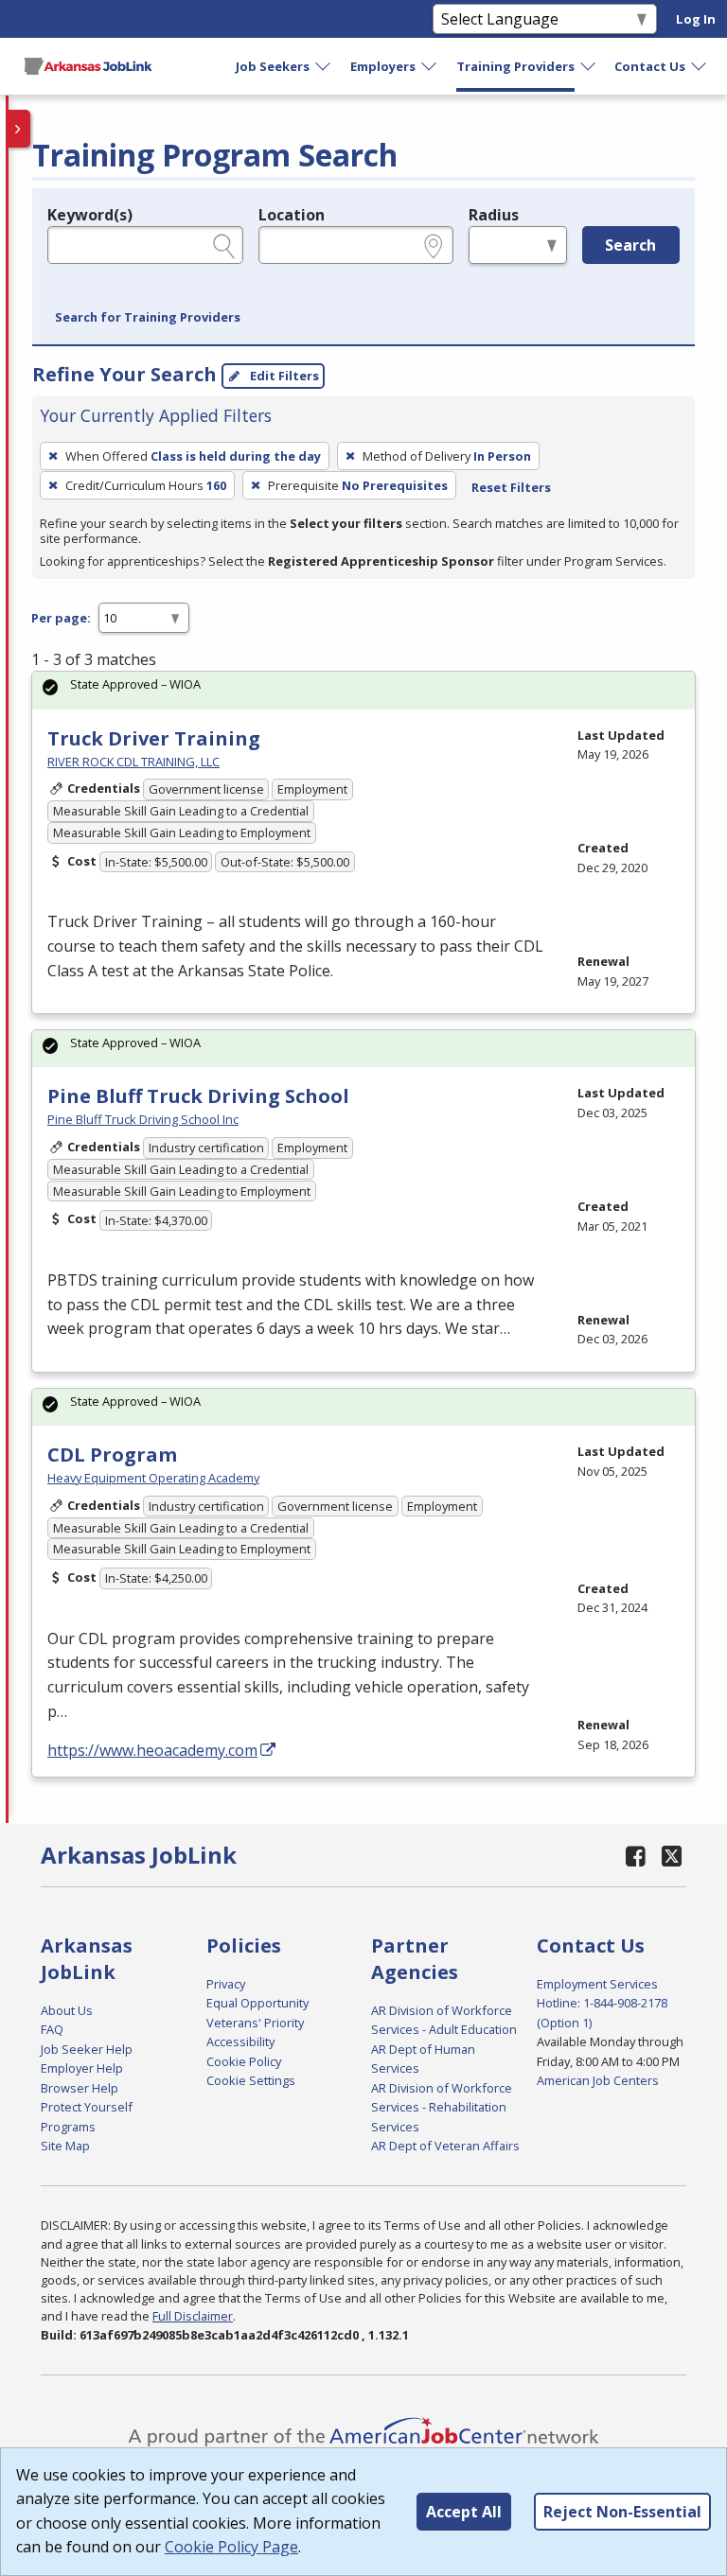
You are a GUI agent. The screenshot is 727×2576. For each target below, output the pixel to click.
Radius (494, 215)
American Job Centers (598, 2080)
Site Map (65, 2146)
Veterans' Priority (255, 2023)
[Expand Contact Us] (700, 66)
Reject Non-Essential (622, 2512)
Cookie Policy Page (231, 2547)
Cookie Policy (244, 2061)
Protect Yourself (87, 2107)
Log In (696, 19)
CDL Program (112, 1454)
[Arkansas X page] (672, 1856)
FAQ (52, 2029)
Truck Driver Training (154, 738)
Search (630, 245)
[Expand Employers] (430, 66)
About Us (67, 2010)
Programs (68, 2127)
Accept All (464, 2512)
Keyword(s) (90, 215)
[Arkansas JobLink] (88, 66)
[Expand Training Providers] (589, 66)
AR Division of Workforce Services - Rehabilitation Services (442, 2107)
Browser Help (80, 2088)
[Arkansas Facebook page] (636, 1856)
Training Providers (515, 66)
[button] (148, 318)
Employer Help (82, 2068)
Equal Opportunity (257, 2003)
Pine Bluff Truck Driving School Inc (143, 1119)
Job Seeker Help (87, 2049)
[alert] (363, 690)
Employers (383, 66)
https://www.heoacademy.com (152, 1750)
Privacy (226, 1984)
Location (292, 215)
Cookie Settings (251, 2080)
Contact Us (650, 66)
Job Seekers (273, 66)
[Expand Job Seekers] (324, 66)
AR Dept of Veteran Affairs (445, 2146)
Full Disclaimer (193, 2316)
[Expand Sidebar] (19, 129)
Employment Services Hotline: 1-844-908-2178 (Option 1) (602, 2003)
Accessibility (240, 2042)
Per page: (61, 618)
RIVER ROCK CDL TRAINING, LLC (133, 762)
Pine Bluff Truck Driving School (198, 1096)
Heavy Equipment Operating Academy (153, 1478)
